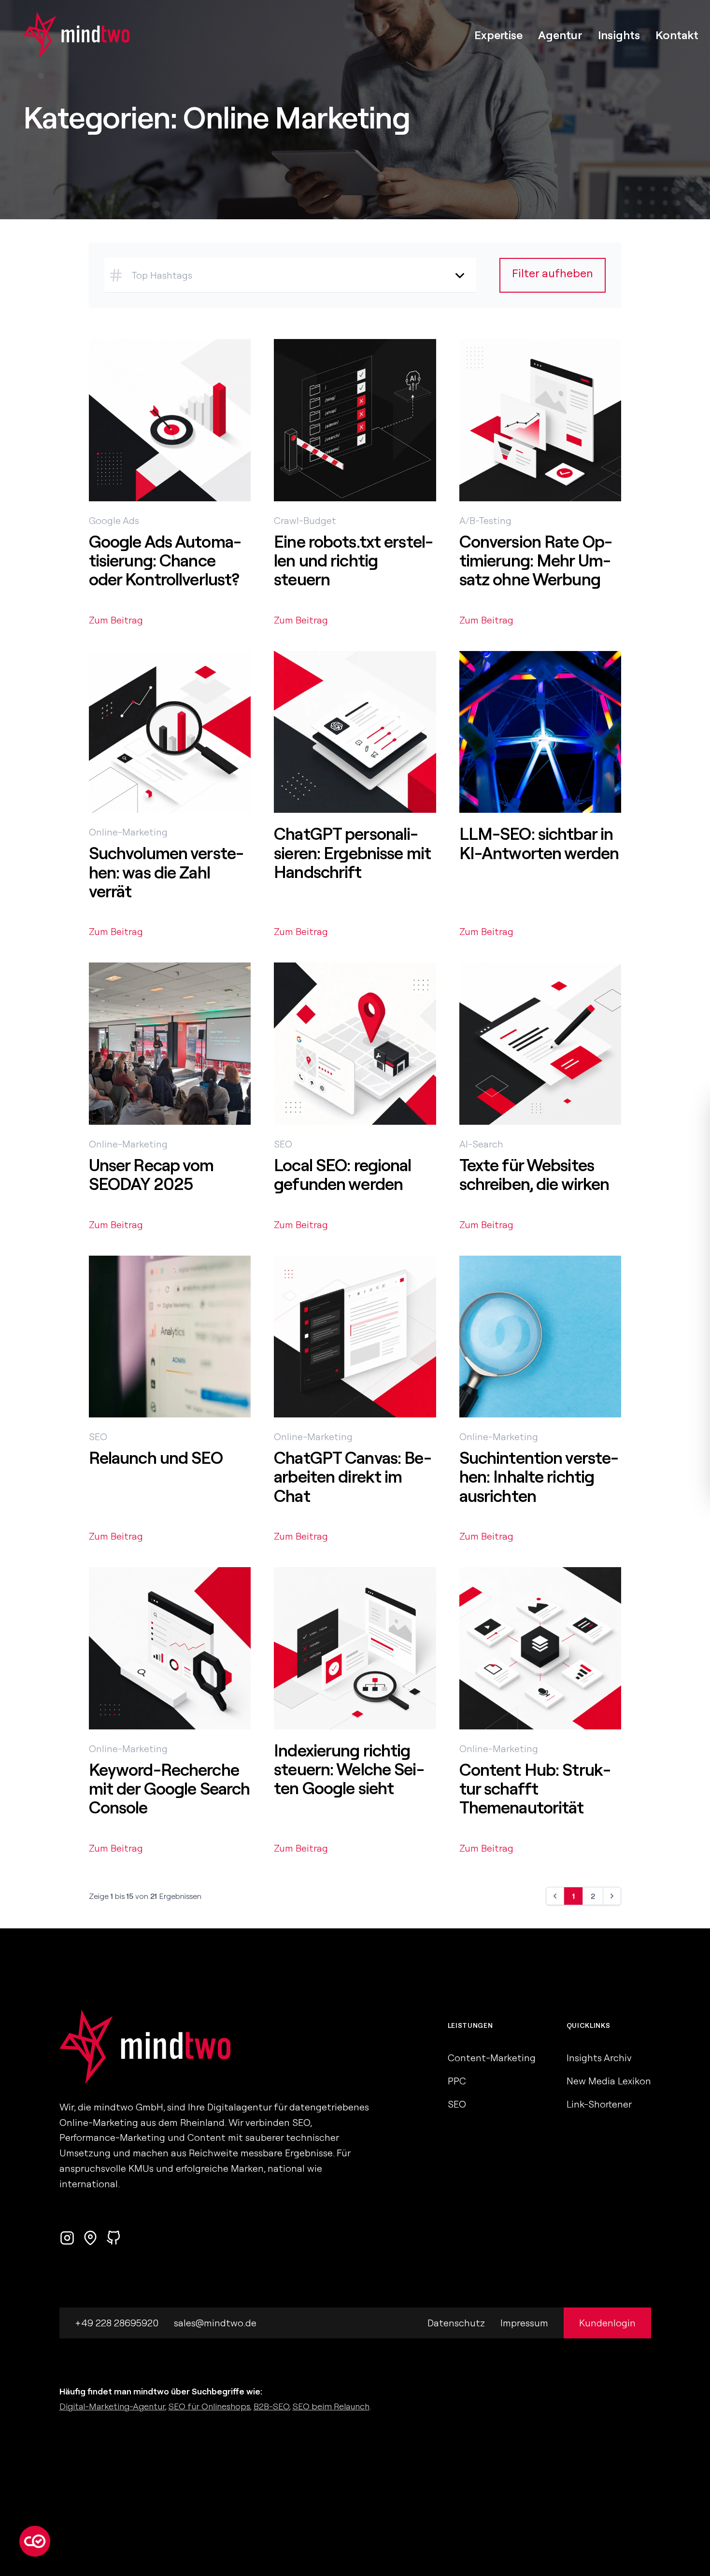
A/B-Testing (485, 520)
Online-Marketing (128, 832)
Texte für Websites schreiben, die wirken (534, 1174)
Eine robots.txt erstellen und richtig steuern (354, 560)
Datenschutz (456, 2323)
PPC (457, 2081)
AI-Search (481, 1144)
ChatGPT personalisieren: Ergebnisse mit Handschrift (352, 853)
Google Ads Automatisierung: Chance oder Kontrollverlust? (165, 560)
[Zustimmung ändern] (35, 2541)
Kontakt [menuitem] (677, 35)
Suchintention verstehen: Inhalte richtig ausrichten (539, 1477)
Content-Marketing (492, 2058)
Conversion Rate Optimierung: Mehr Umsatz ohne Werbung (536, 560)
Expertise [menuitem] (498, 35)
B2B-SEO (271, 2406)
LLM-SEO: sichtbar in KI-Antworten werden (539, 843)
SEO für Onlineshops (209, 2406)
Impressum (524, 2323)
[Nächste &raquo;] (612, 1896)
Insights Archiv (599, 2058)
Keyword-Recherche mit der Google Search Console (170, 1789)
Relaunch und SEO (156, 1458)
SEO (283, 1144)
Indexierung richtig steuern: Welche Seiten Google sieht (349, 1769)
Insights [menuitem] (619, 35)
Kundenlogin (607, 2323)
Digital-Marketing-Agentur (112, 2406)
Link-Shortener (599, 2104)
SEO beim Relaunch (331, 2406)
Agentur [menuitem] (560, 35)
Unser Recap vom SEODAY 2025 (151, 1174)
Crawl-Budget (305, 520)
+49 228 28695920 (117, 2323)
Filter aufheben (553, 273)
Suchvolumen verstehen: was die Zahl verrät (166, 872)
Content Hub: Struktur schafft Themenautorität (535, 1789)
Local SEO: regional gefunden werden (342, 1174)
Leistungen (470, 2025)
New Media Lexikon (609, 2081)
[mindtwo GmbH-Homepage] (65, 35)
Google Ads (114, 520)
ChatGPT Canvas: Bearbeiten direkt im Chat (353, 1477)
